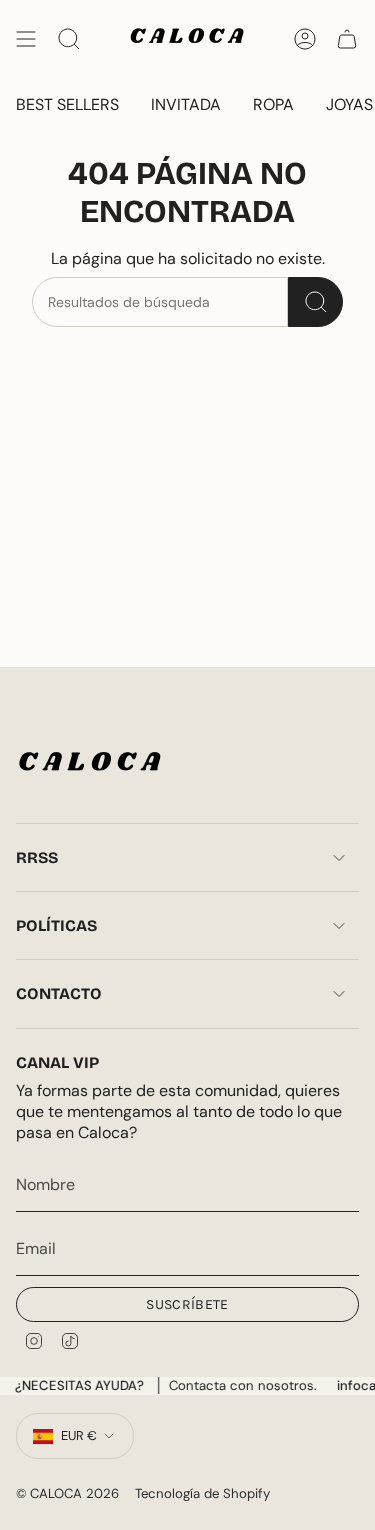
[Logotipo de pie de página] (91, 765)
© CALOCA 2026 (67, 1493)
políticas (56, 925)
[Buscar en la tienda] (315, 302)
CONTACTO (59, 993)
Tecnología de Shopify (202, 1493)
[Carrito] (347, 39)
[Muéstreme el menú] (26, 39)
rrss (37, 857)
